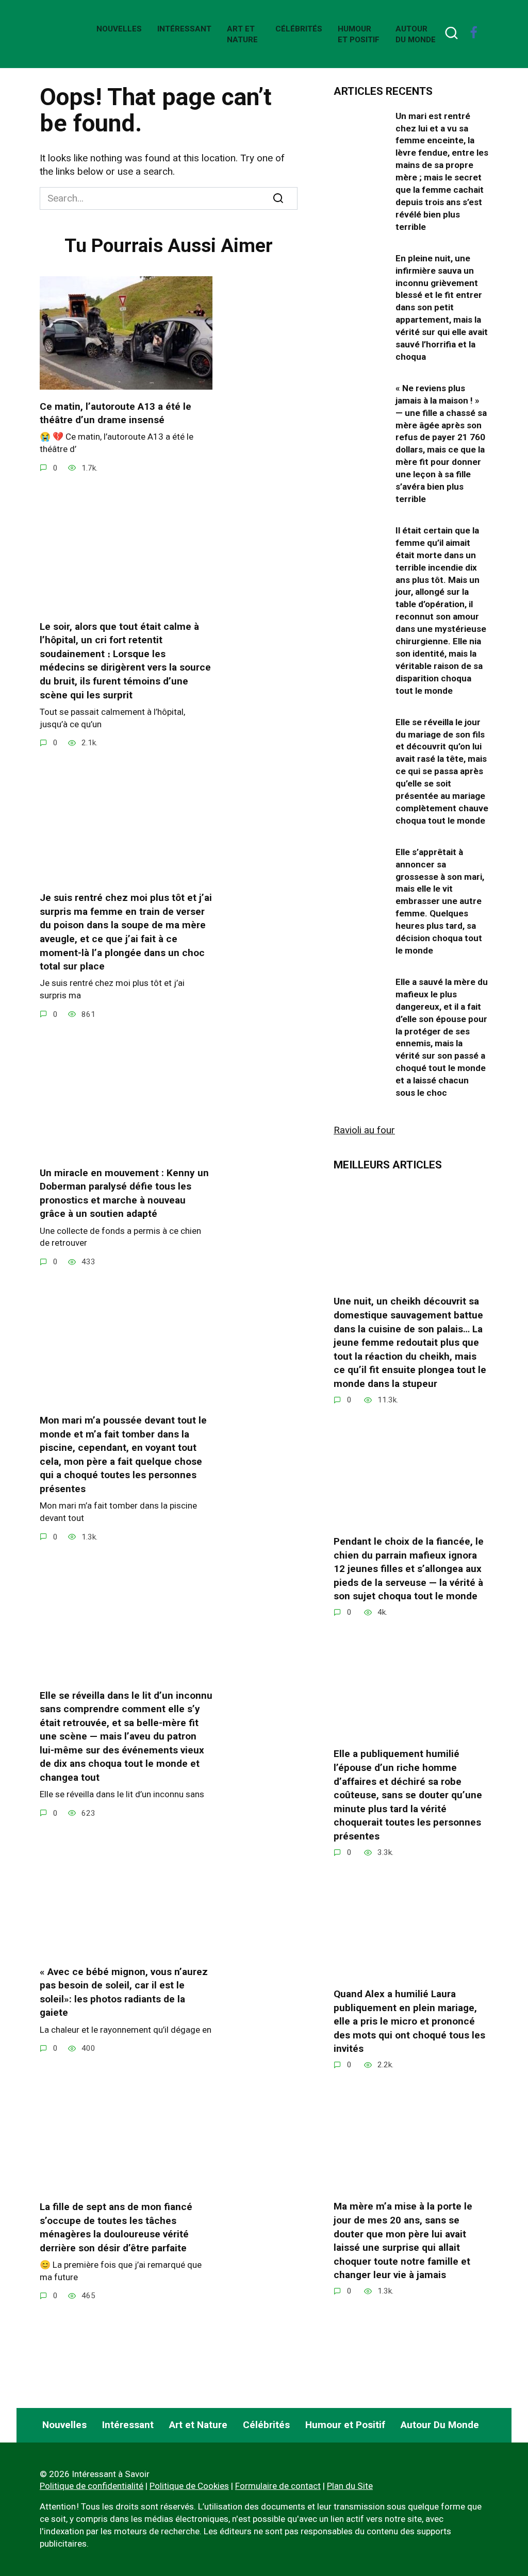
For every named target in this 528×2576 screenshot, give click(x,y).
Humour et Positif (345, 2425)
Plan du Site (350, 2486)
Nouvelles (119, 29)
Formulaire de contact (278, 2486)
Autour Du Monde (440, 2425)
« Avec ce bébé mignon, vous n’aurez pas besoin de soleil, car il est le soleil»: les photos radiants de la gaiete (124, 1992)
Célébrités (299, 29)
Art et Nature (198, 2425)
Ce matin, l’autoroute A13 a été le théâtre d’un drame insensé (115, 413)
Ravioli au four (364, 1130)
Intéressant (184, 29)
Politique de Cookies (189, 2486)
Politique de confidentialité (92, 2486)
